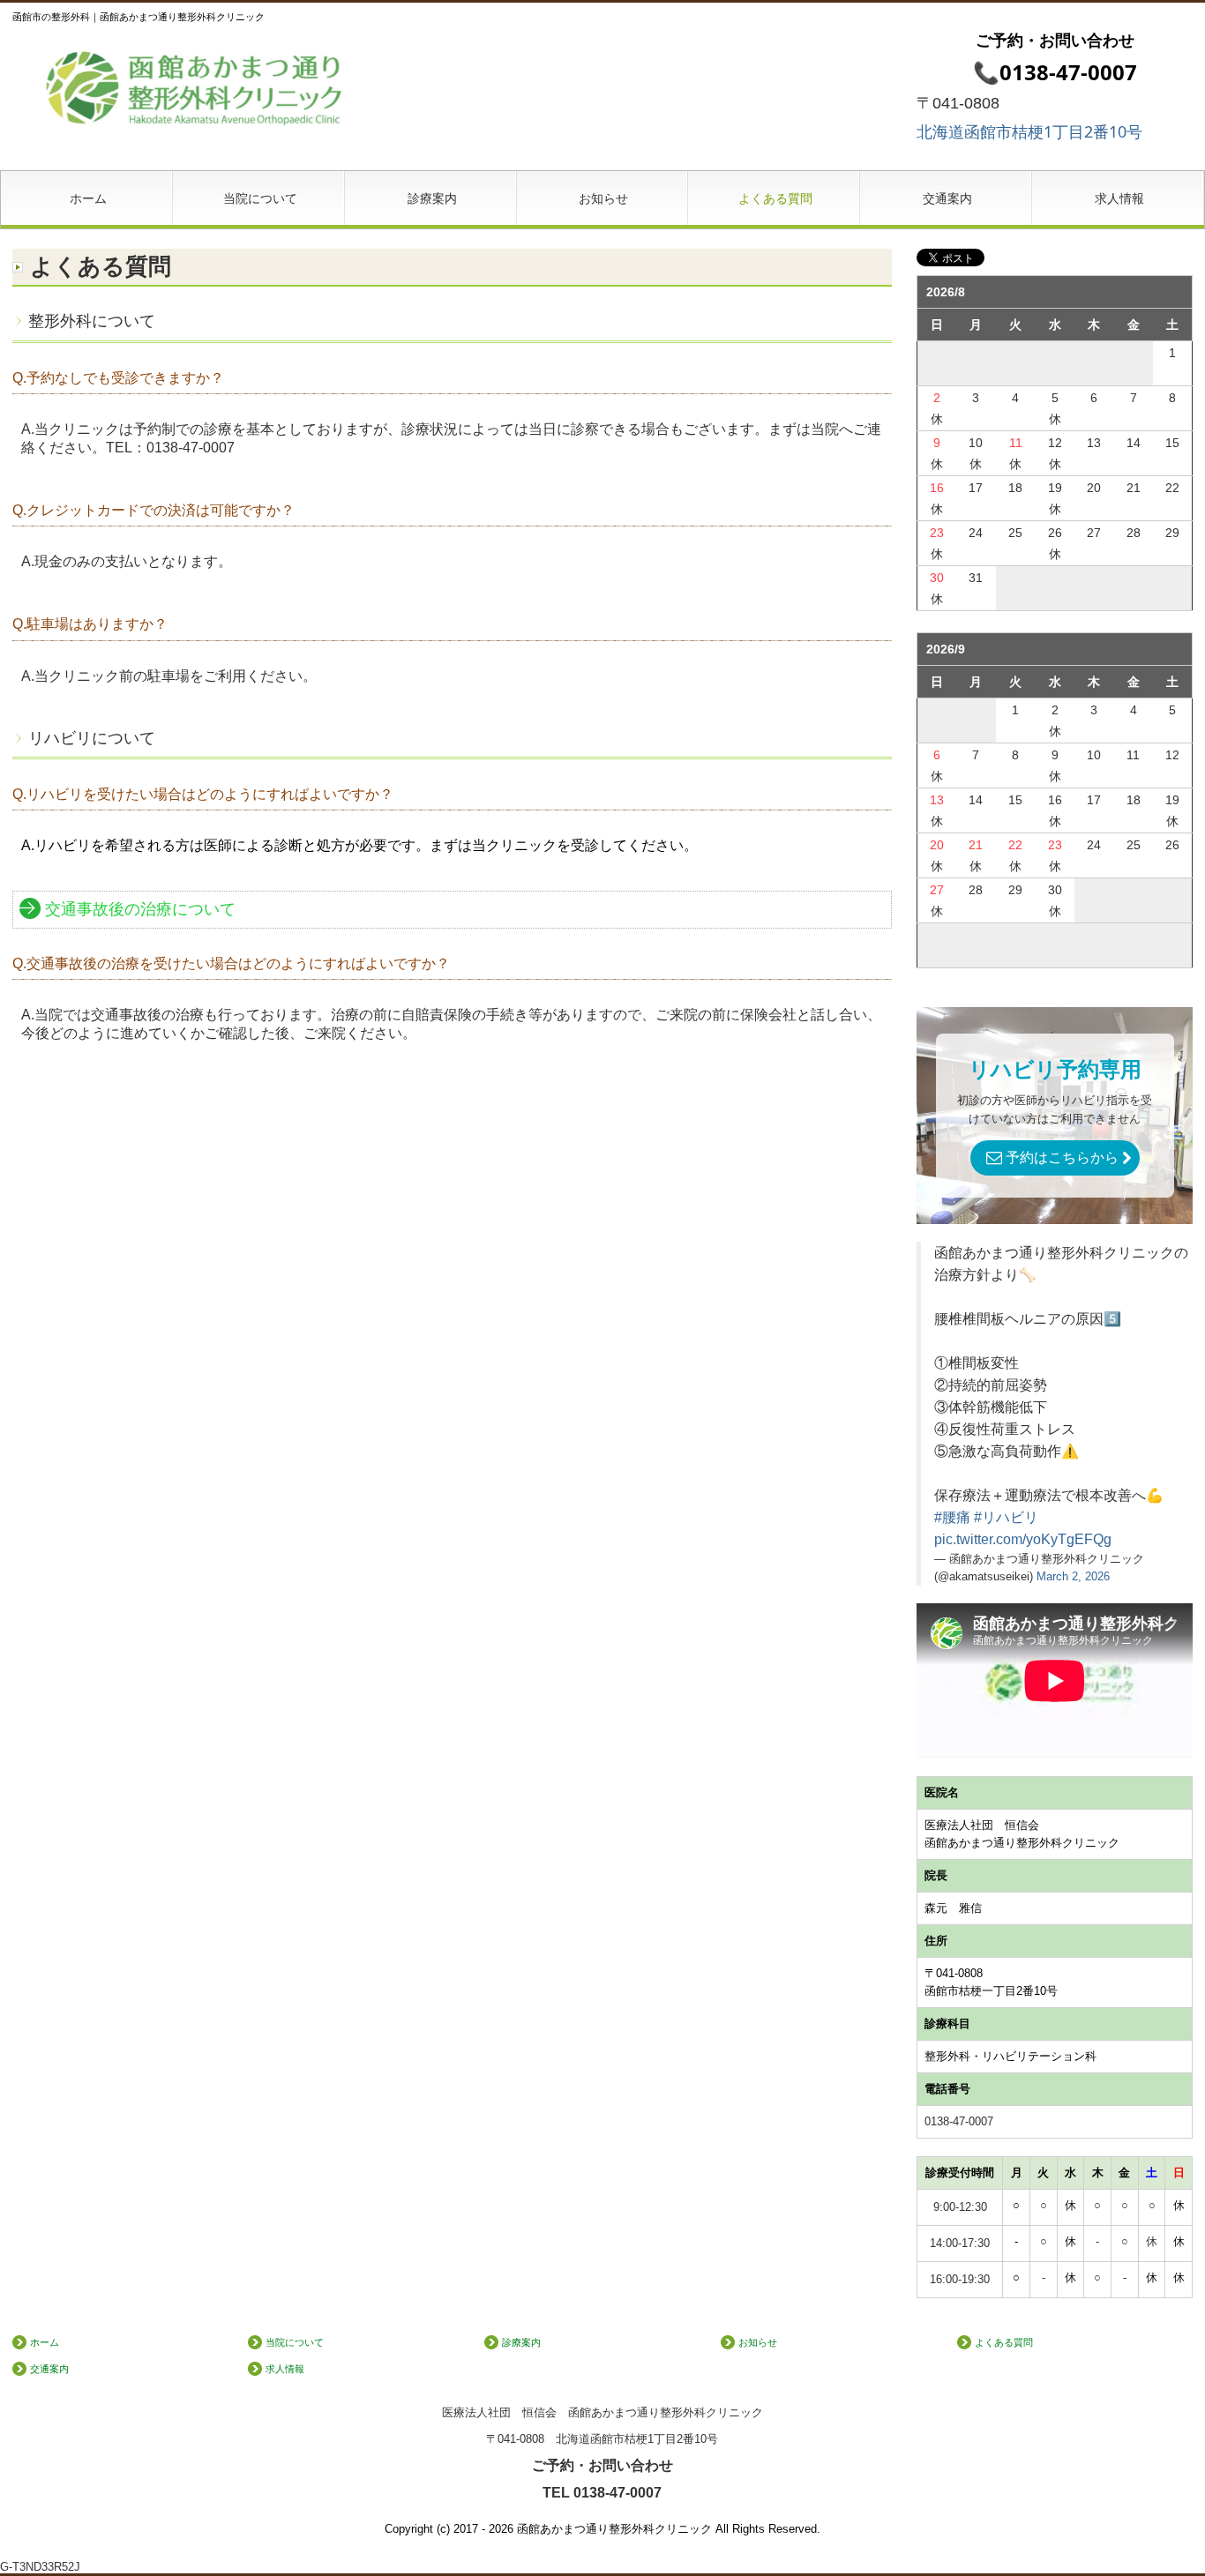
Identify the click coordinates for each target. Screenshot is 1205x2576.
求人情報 (1119, 198)
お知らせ (603, 198)
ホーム (88, 198)
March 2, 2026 (1073, 1576)
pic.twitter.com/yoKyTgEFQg (1023, 1539)
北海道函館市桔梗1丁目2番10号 (1029, 131)
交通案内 (947, 198)
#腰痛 (952, 1517)
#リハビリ (1006, 1517)
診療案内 (432, 198)
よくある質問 (775, 198)
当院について (260, 198)
